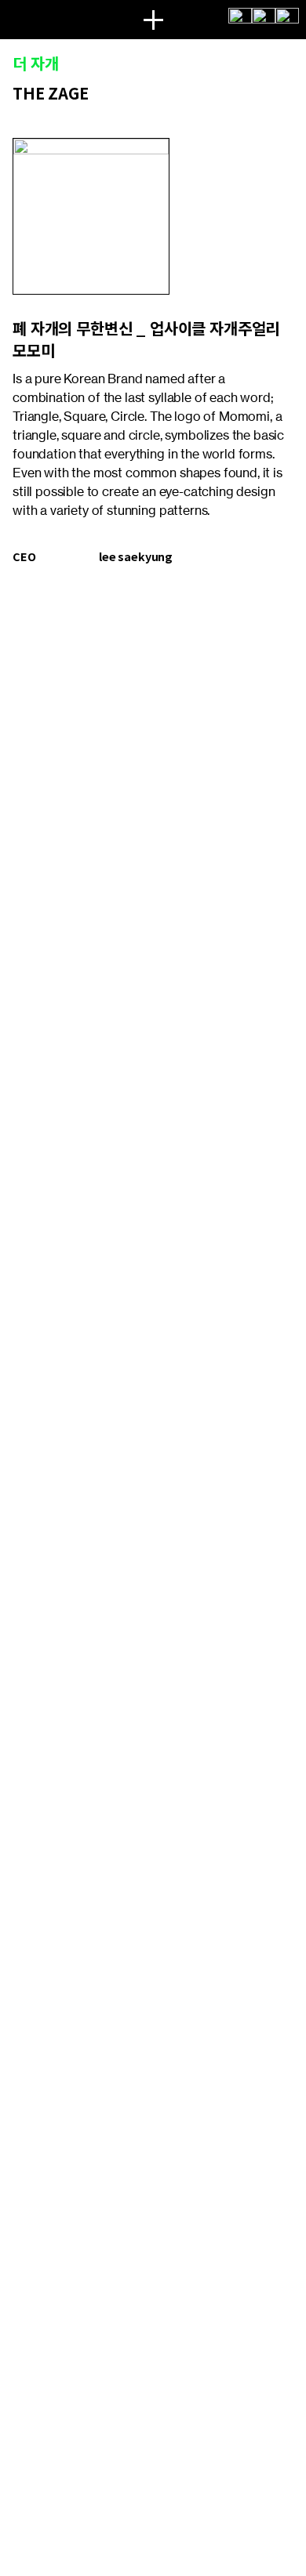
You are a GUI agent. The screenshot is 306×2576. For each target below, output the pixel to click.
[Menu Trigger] (153, 20)
